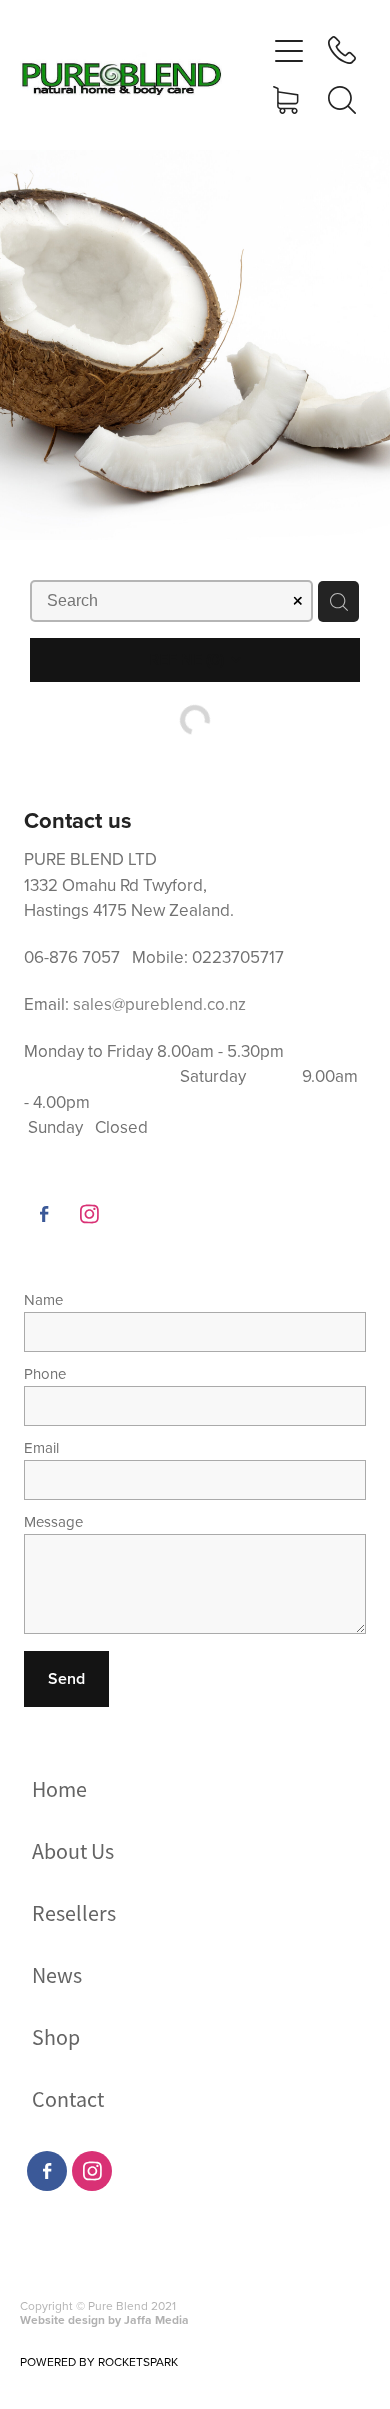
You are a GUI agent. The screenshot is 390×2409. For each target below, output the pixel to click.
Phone (45, 1373)
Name (43, 1299)
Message (53, 1521)
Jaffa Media (156, 2319)
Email (41, 1447)
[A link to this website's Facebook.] (44, 1214)
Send (66, 1678)
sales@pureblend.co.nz (159, 1004)
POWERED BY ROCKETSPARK (99, 2361)
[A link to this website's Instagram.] (89, 1214)
